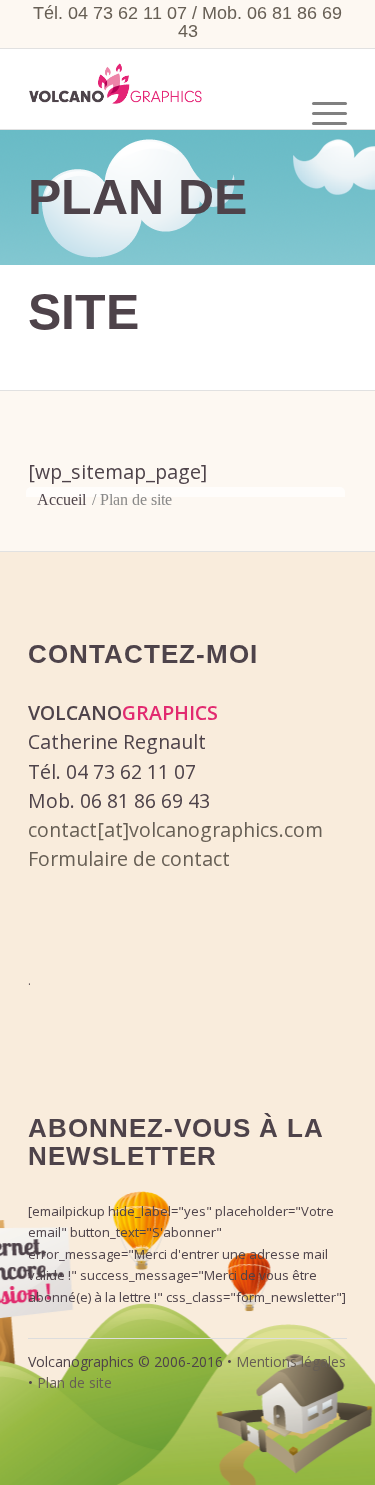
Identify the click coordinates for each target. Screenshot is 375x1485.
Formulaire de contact (129, 858)
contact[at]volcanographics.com (175, 829)
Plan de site (74, 1382)
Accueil (61, 499)
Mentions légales (291, 1361)
